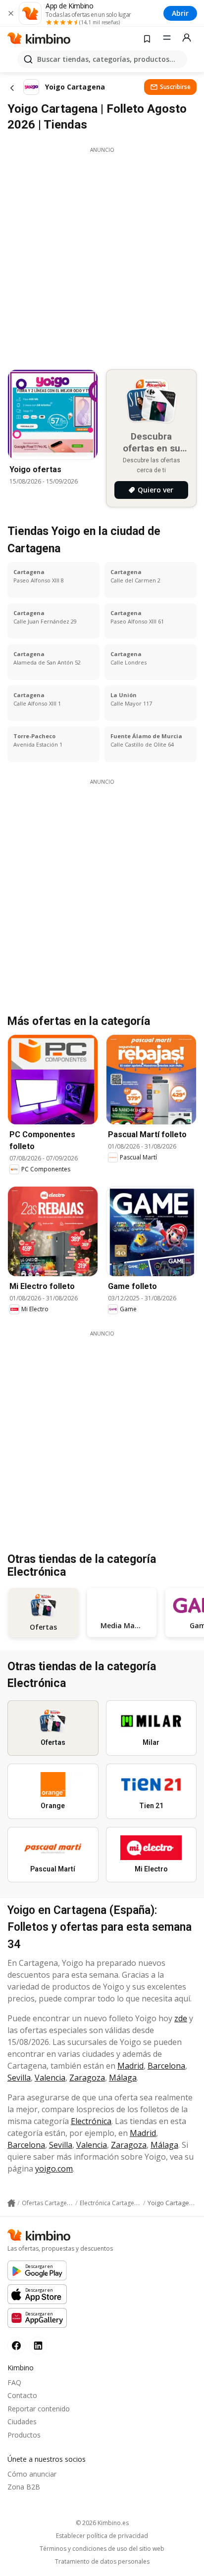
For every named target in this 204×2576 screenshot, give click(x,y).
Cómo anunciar (32, 2474)
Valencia (50, 2078)
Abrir (180, 13)
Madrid (130, 2066)
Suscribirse (175, 87)
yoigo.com (54, 2169)
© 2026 (102, 2523)
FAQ (14, 2382)
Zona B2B (24, 2487)
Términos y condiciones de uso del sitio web (102, 2549)
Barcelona (166, 2066)
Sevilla (19, 2078)
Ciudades (22, 2421)
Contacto (22, 2395)
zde (181, 2018)
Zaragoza (87, 2078)
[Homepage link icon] (11, 2203)
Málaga (123, 2078)
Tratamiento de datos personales (102, 2562)
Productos (24, 2435)
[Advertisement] (102, 256)
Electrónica (91, 2121)
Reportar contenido (39, 2409)
